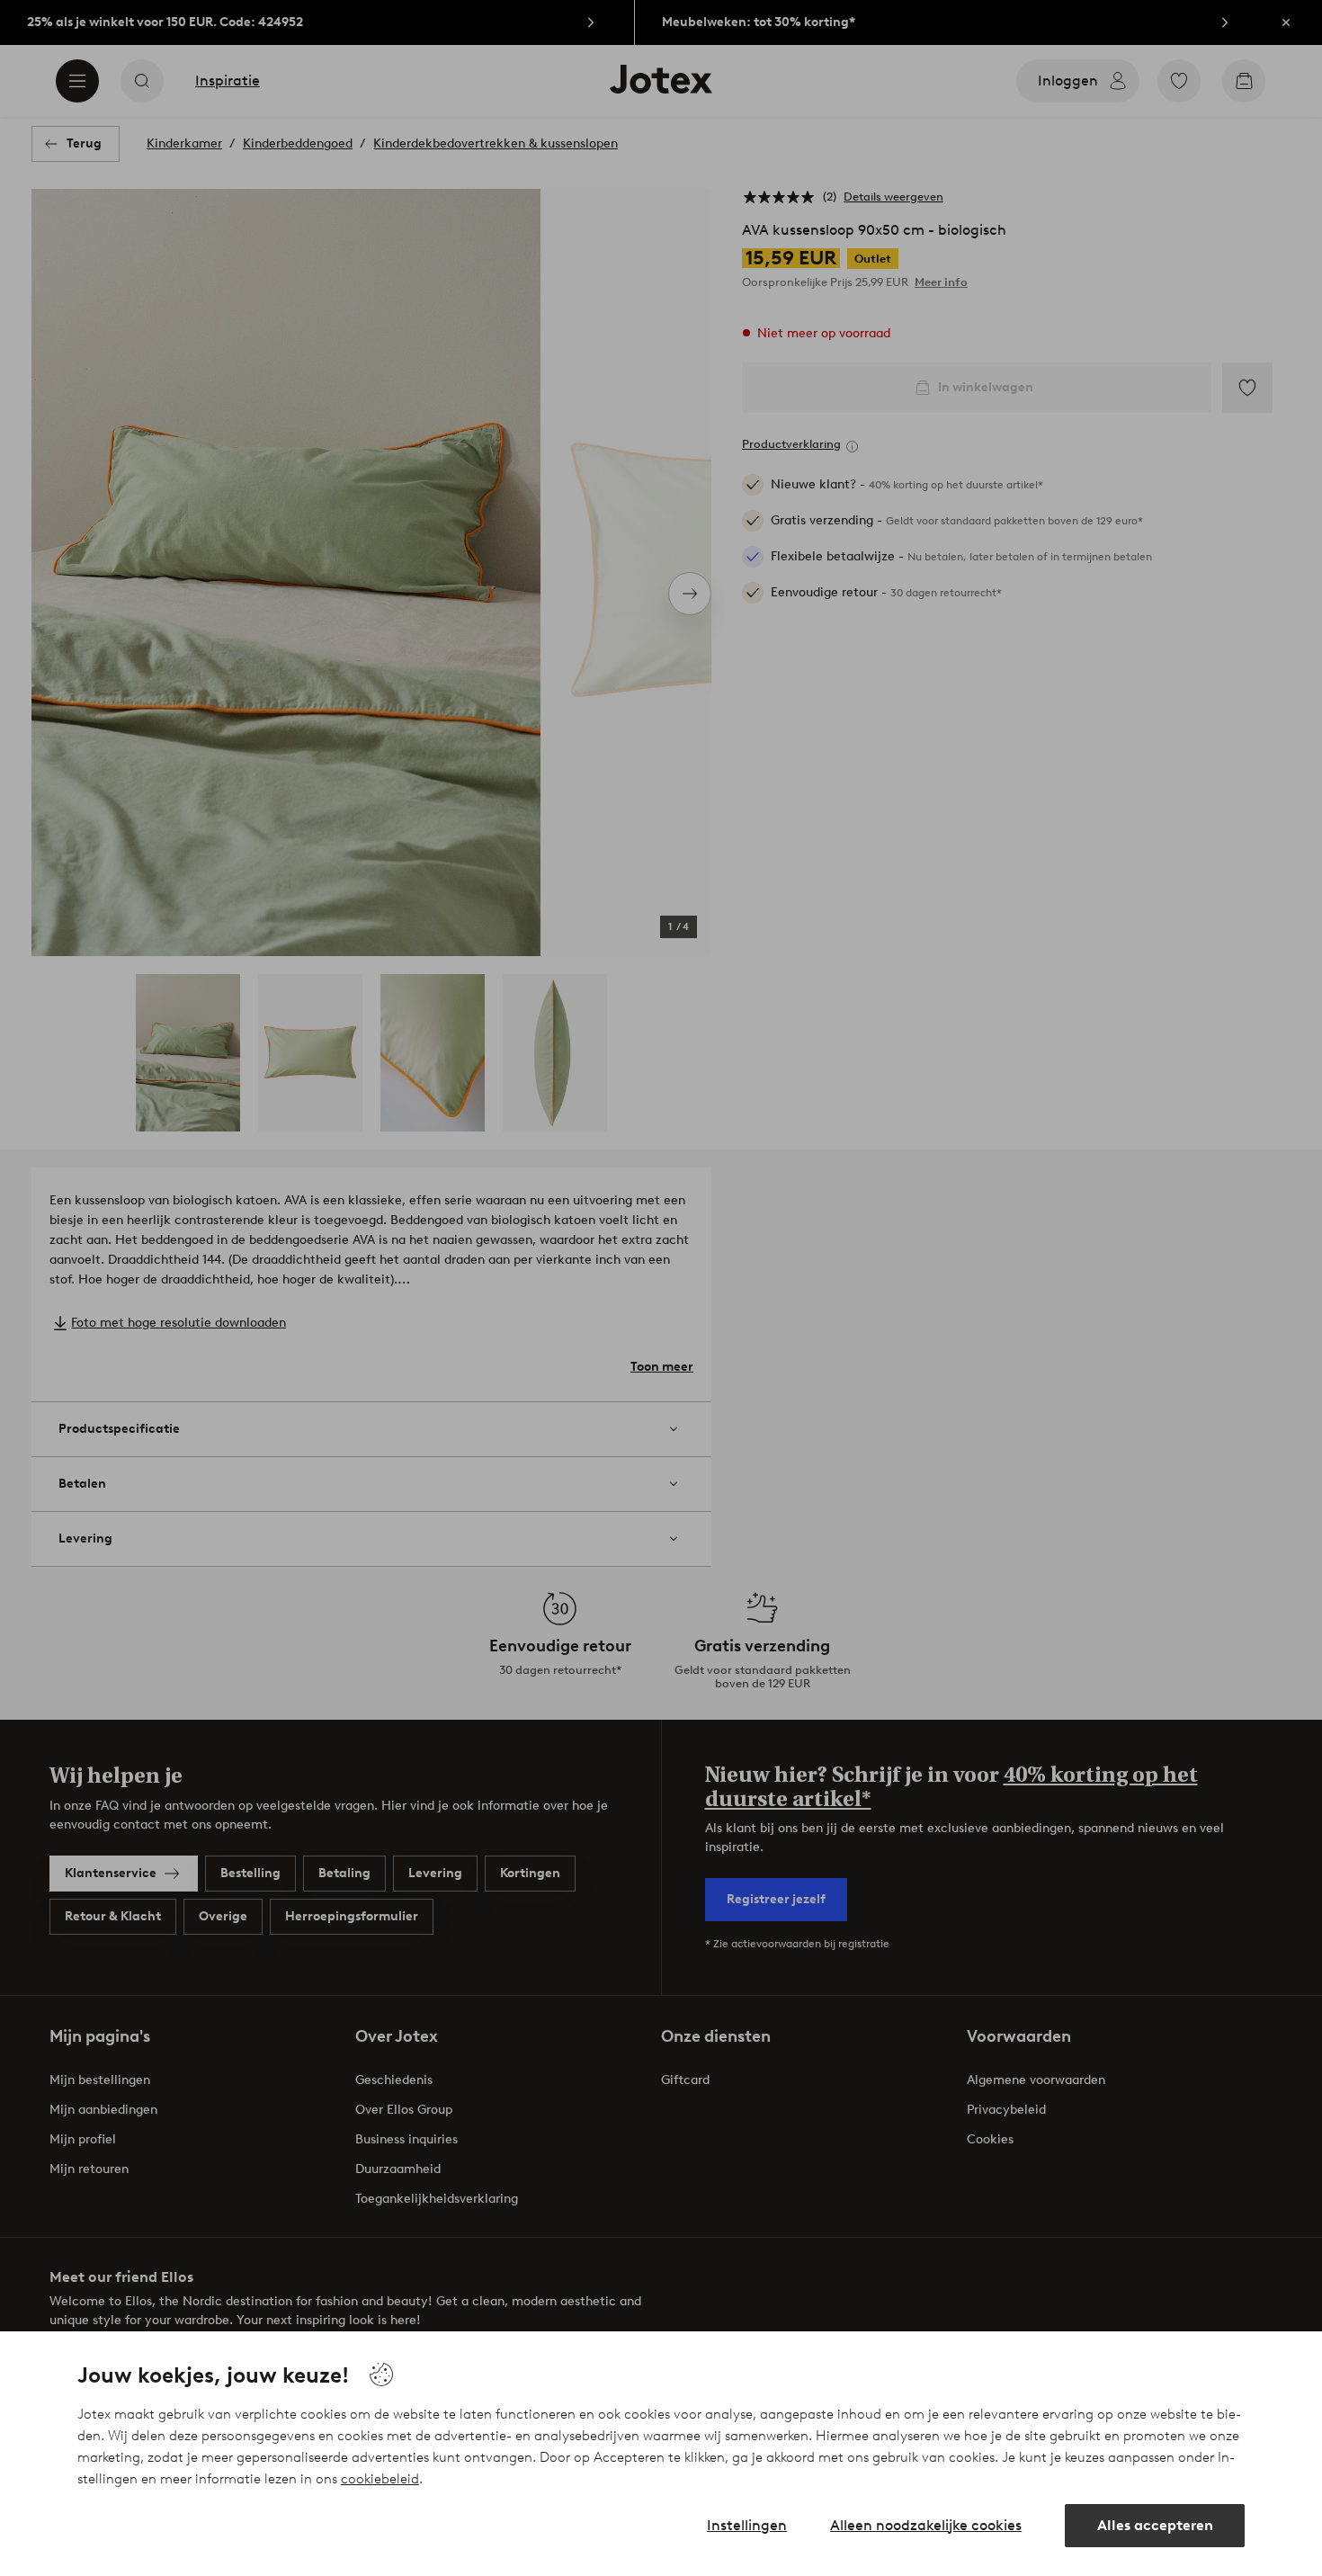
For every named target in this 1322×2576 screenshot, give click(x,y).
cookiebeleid (380, 2479)
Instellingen (747, 2525)
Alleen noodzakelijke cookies (926, 2525)
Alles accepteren (1155, 2525)
